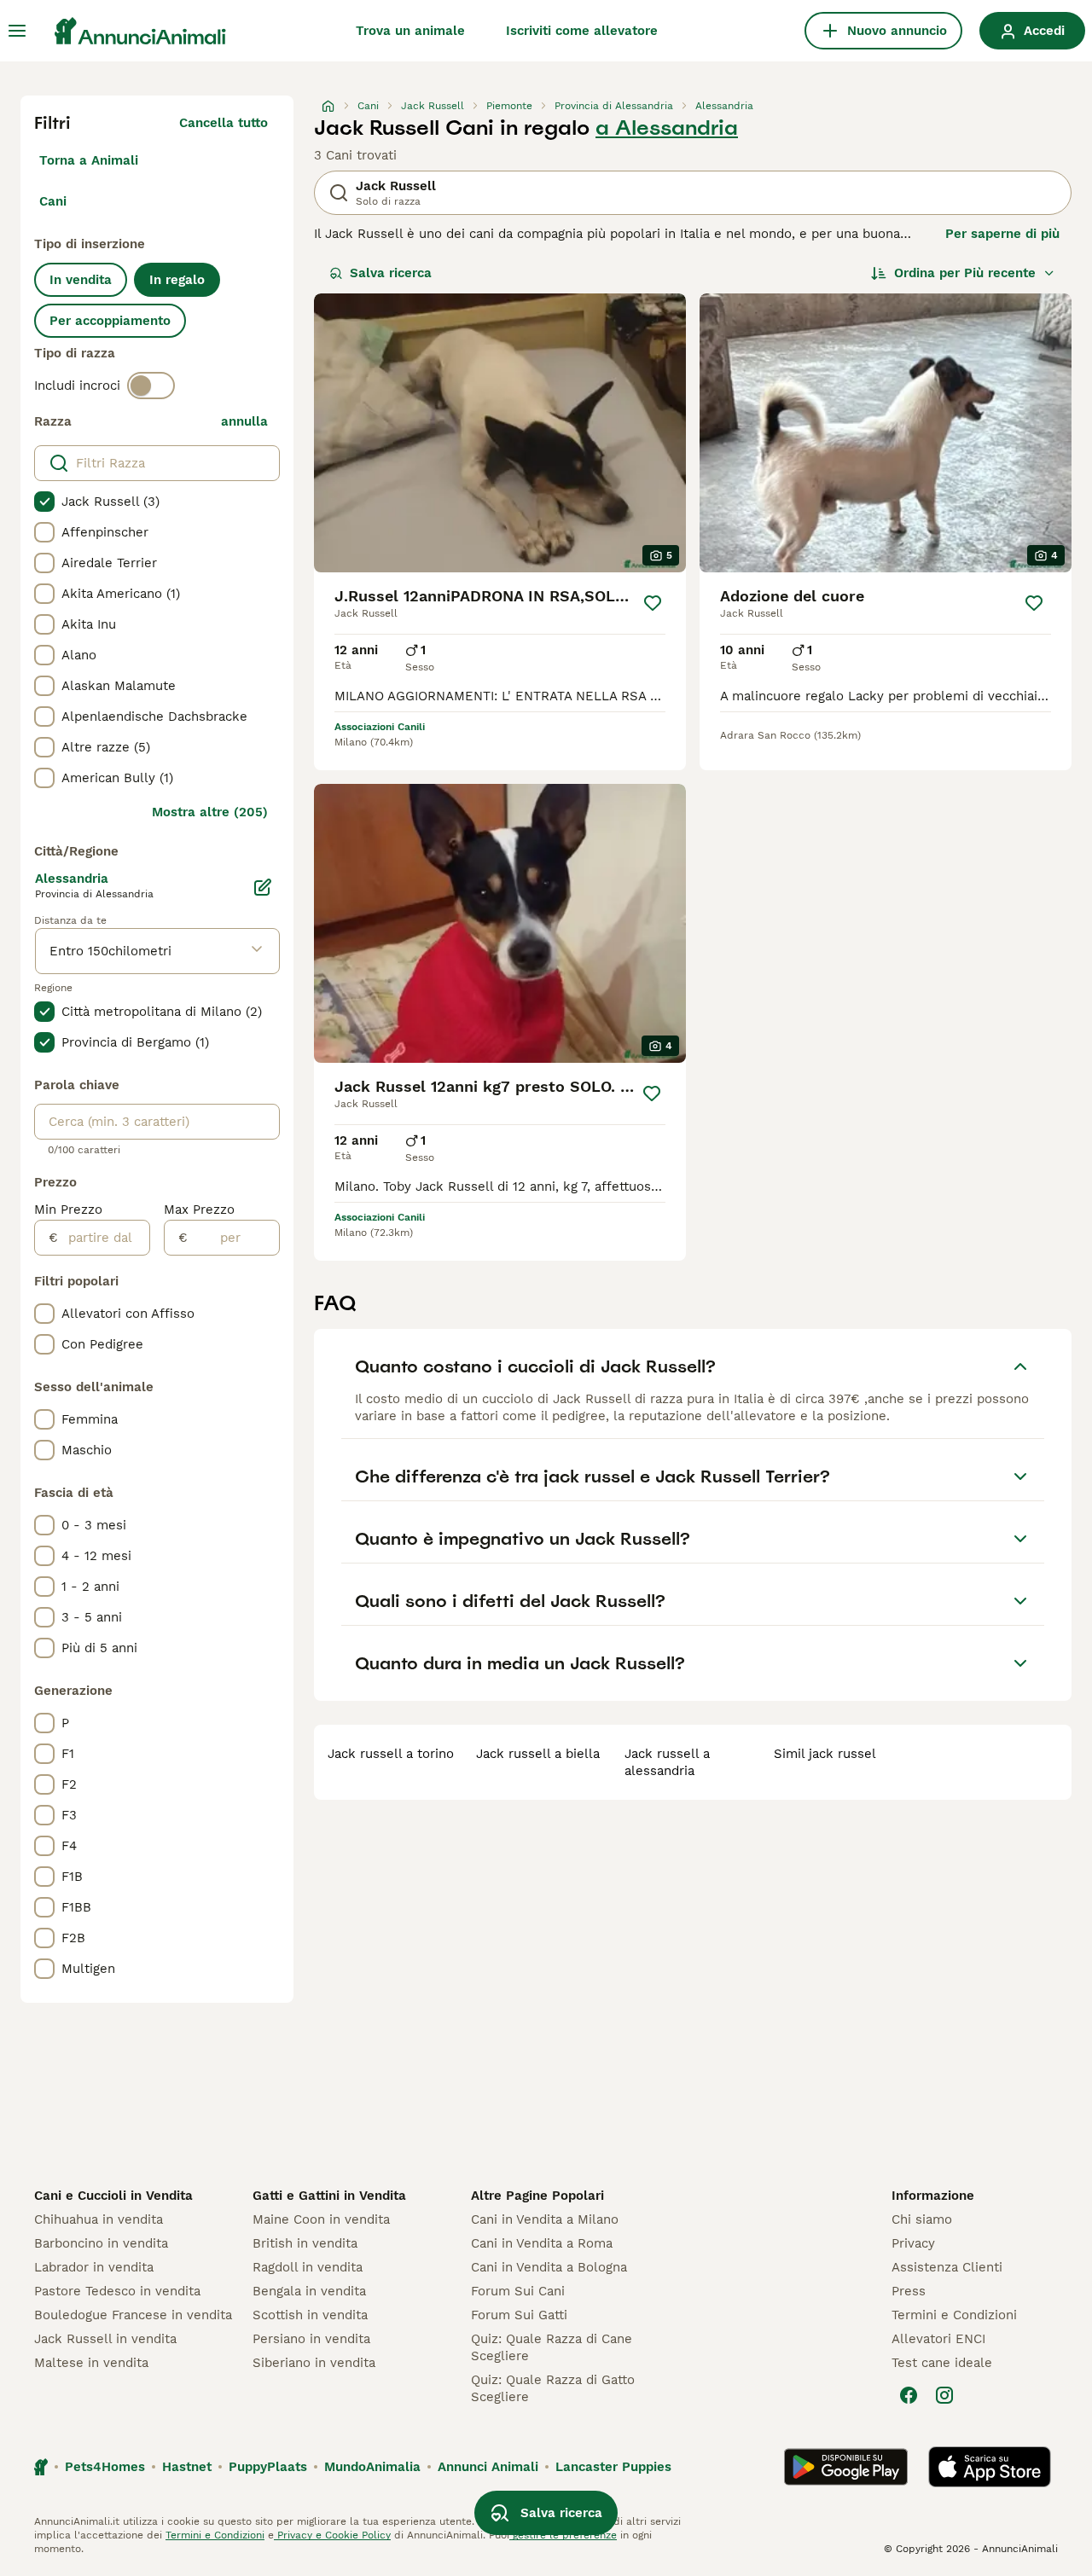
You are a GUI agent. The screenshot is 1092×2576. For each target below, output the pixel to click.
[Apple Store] (990, 2467)
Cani (53, 201)
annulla (244, 421)
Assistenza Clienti (947, 2267)
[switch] (151, 386)
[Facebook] (909, 2395)
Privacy (913, 2243)
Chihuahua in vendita (99, 2219)
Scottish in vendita (310, 2315)
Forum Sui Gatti (519, 2315)
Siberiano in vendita (314, 2363)
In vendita (81, 280)
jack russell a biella (538, 1754)
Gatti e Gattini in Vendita (329, 2196)
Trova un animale (410, 31)
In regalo (177, 280)
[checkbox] (44, 502)
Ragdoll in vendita (308, 2267)
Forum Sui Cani (518, 2291)
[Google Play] (846, 2467)
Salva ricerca (391, 273)
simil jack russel (825, 1754)
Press (909, 2291)
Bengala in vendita (309, 2291)
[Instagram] (944, 2395)
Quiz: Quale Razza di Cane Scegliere (552, 2347)
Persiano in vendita (311, 2339)
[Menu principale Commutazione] (17, 31)
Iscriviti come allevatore (582, 31)
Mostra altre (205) (210, 812)
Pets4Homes (105, 2467)
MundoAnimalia (372, 2467)
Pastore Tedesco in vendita (117, 2291)
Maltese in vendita (91, 2363)
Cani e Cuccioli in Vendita (113, 2196)
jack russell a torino (391, 1754)
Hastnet (187, 2467)
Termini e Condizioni (954, 2315)
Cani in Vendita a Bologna (549, 2267)
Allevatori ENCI (938, 2339)
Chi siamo (922, 2219)
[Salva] (653, 603)
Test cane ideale (942, 2363)
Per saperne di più (1002, 234)
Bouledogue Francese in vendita (133, 2315)
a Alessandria (667, 128)
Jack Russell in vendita (105, 2339)
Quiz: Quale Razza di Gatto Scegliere (553, 2388)
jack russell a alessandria (667, 1762)
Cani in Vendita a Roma (542, 2243)
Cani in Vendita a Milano (545, 2219)
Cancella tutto (224, 123)
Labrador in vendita (94, 2267)
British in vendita (305, 2243)
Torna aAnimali (89, 160)
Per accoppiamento (110, 321)
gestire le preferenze (563, 2535)
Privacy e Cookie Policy (332, 2535)
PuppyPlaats (268, 2467)
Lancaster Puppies (613, 2467)
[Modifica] (263, 887)
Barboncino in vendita (101, 2243)
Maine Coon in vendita (321, 2219)
